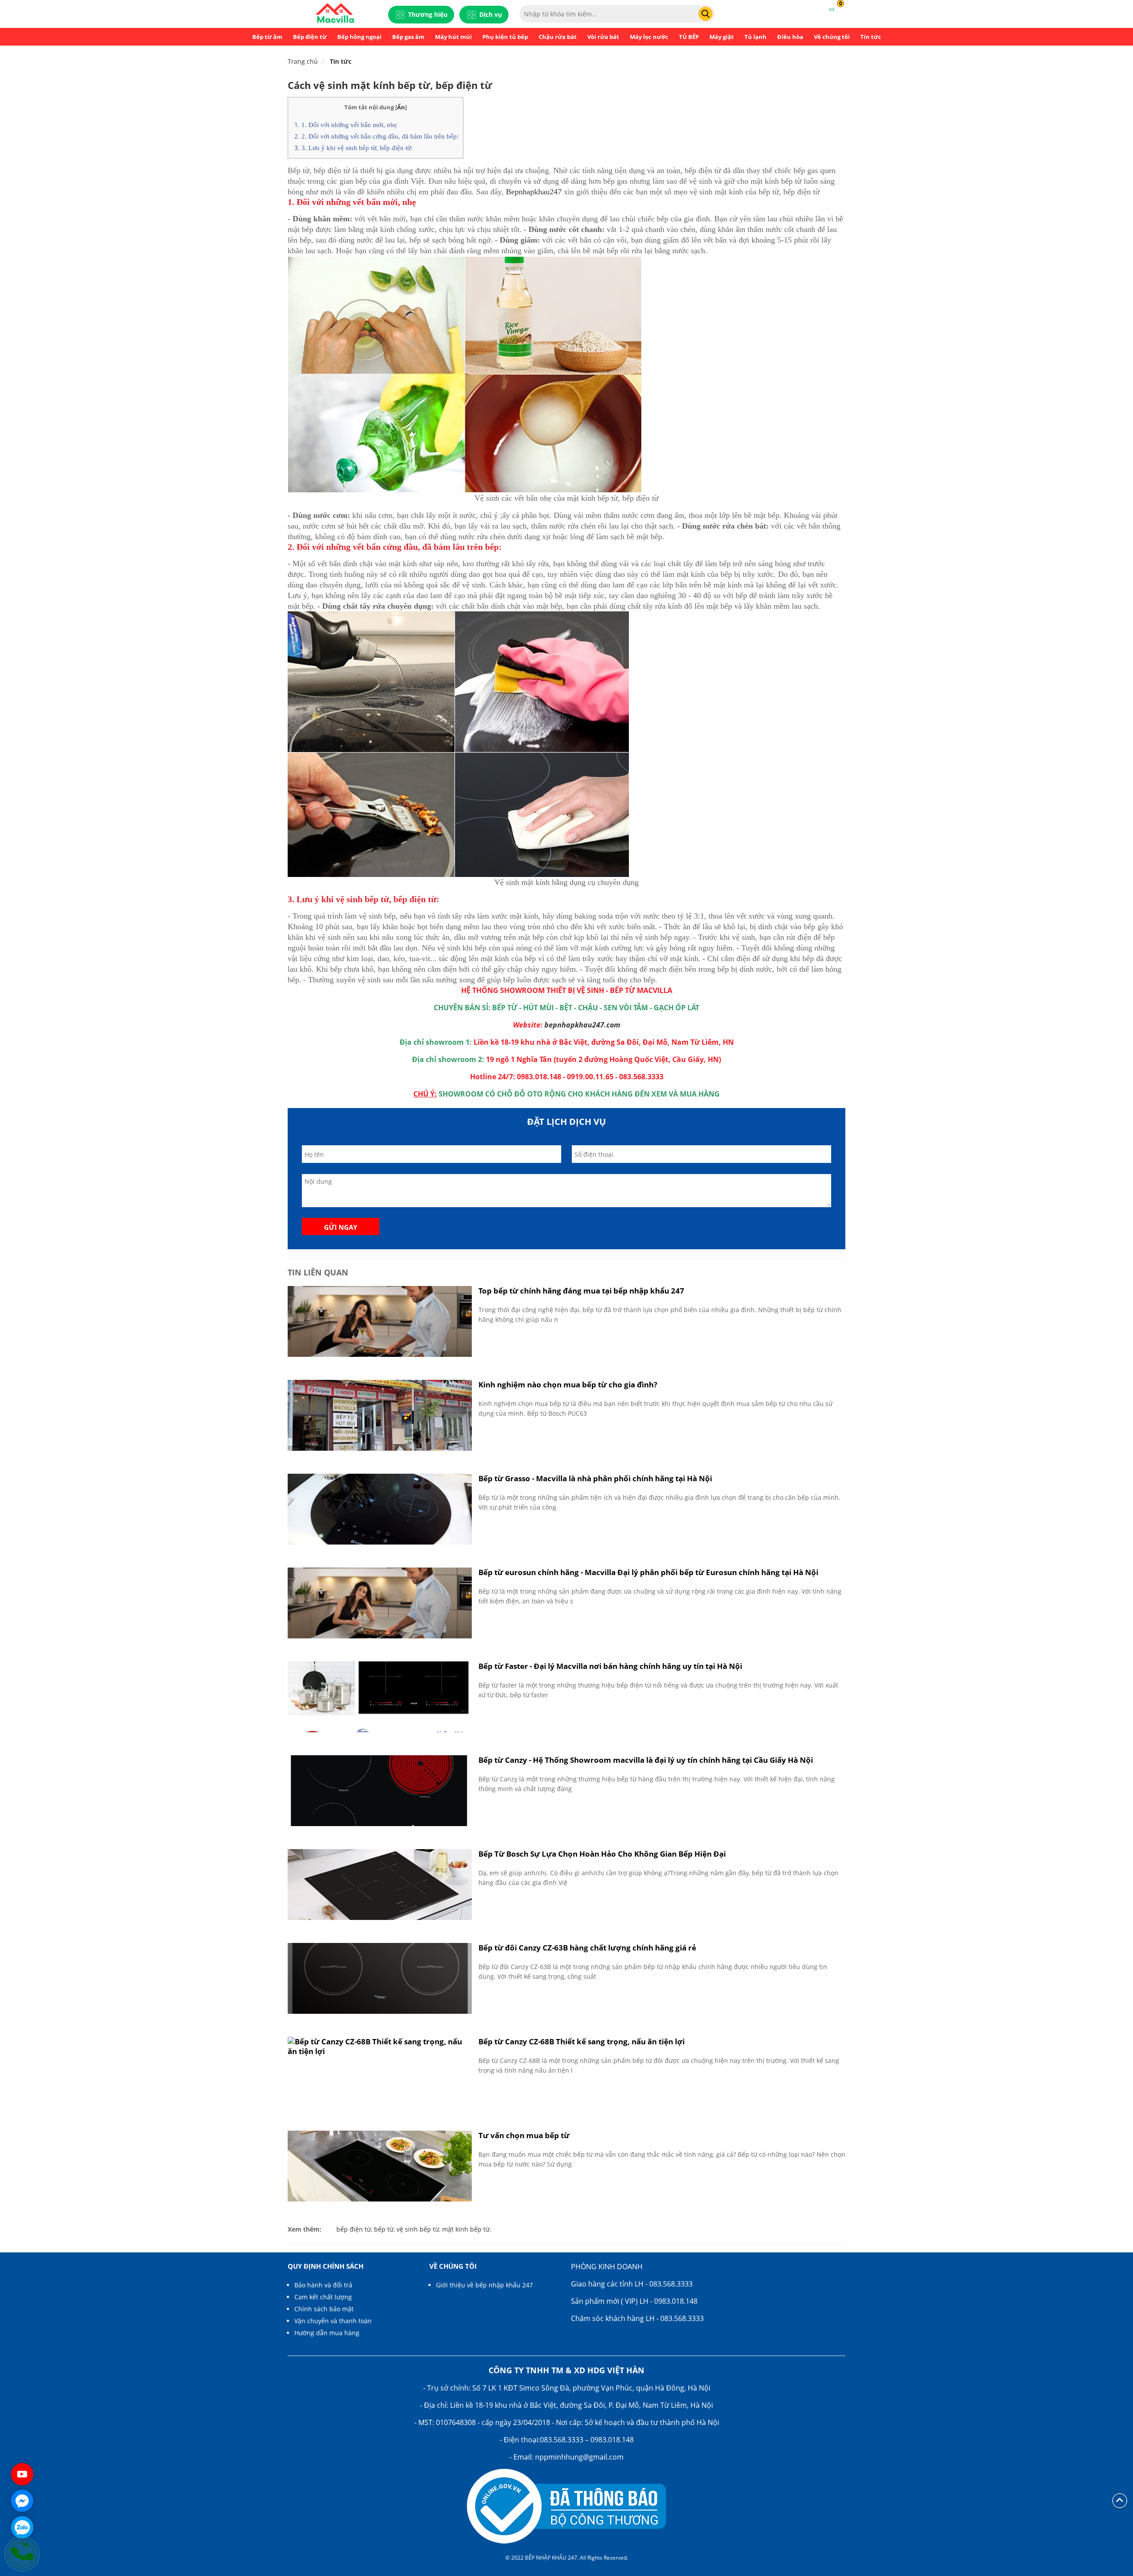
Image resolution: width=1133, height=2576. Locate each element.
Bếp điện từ (310, 37)
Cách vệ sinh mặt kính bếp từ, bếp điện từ (390, 85)
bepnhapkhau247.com (582, 1025)
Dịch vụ (491, 14)
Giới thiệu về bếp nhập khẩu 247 (484, 2285)
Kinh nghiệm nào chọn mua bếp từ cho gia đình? (568, 1385)
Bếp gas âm (408, 37)
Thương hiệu (428, 14)
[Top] (1120, 2500)
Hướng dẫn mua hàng (327, 2333)
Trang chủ (303, 61)
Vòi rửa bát (603, 37)
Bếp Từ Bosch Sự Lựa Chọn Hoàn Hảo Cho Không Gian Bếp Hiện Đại (602, 1854)
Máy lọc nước (649, 37)
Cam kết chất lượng (323, 2297)
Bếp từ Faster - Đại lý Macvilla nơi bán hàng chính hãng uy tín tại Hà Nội (610, 1666)
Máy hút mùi (453, 37)
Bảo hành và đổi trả (323, 2285)
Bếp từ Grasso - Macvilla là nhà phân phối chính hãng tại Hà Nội (595, 1478)
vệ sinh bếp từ (418, 2229)
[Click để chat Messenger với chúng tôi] (22, 2501)
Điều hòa (790, 37)
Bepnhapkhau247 (534, 192)
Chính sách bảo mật (324, 2309)
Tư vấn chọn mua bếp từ (524, 2135)
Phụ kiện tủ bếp (505, 37)
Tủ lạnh (755, 37)
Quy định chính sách (326, 2266)
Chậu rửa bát (558, 37)
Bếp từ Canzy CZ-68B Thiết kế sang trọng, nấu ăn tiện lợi (582, 2041)
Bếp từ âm (267, 37)
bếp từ (384, 2229)
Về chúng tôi (832, 37)
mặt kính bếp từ (466, 2229)
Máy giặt (722, 37)
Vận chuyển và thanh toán (333, 2321)
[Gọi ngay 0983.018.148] (22, 2554)
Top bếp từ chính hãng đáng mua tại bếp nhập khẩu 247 (581, 1291)
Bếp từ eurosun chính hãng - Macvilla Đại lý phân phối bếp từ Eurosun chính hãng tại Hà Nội (648, 1572)
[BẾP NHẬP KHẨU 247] (335, 14)
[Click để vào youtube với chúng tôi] (22, 2474)
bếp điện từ (354, 2229)
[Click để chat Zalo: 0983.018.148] (22, 2527)
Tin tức (871, 37)
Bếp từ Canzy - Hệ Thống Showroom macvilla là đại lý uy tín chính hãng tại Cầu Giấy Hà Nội (646, 1760)
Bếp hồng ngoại (359, 37)
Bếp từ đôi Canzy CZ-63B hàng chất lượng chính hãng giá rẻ (587, 1948)
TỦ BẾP (689, 37)
